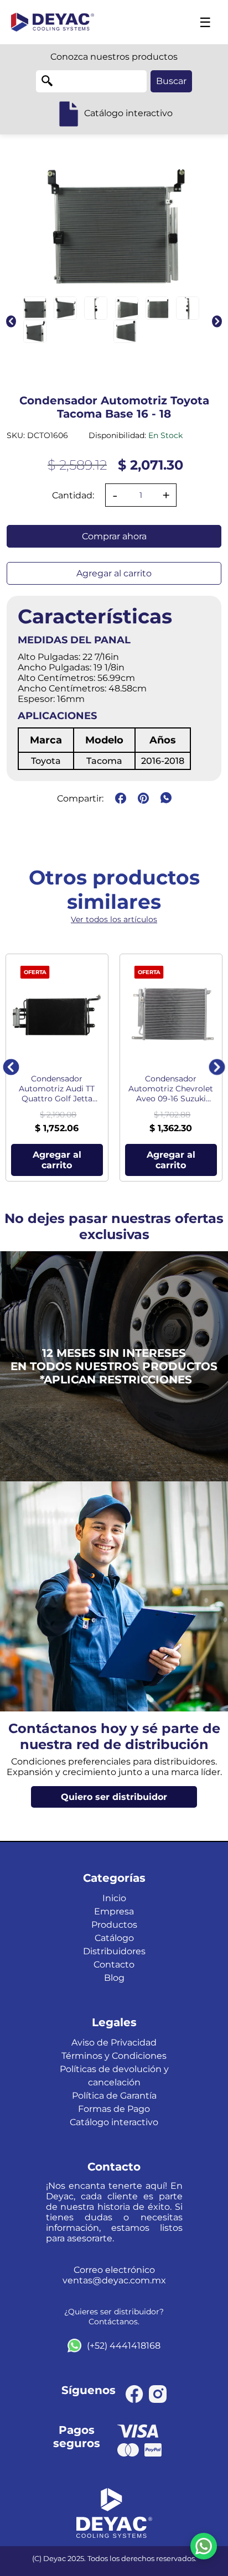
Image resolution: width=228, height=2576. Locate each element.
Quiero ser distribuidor (114, 1797)
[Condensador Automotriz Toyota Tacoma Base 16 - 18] (35, 308)
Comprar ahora (114, 536)
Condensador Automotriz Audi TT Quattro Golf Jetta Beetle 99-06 (57, 1089)
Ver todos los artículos (114, 919)
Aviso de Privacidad (114, 2042)
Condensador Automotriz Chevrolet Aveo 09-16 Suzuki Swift (171, 1089)
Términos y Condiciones (114, 2056)
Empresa (114, 1911)
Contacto (114, 1964)
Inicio (114, 1898)
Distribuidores (114, 1951)
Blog (114, 1978)
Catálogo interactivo (114, 2122)
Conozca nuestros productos (114, 57)
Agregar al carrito (114, 573)
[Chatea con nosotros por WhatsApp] (204, 2546)
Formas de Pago (114, 2109)
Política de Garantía (114, 2096)
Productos (114, 1925)
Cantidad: (73, 495)
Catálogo (114, 1938)
